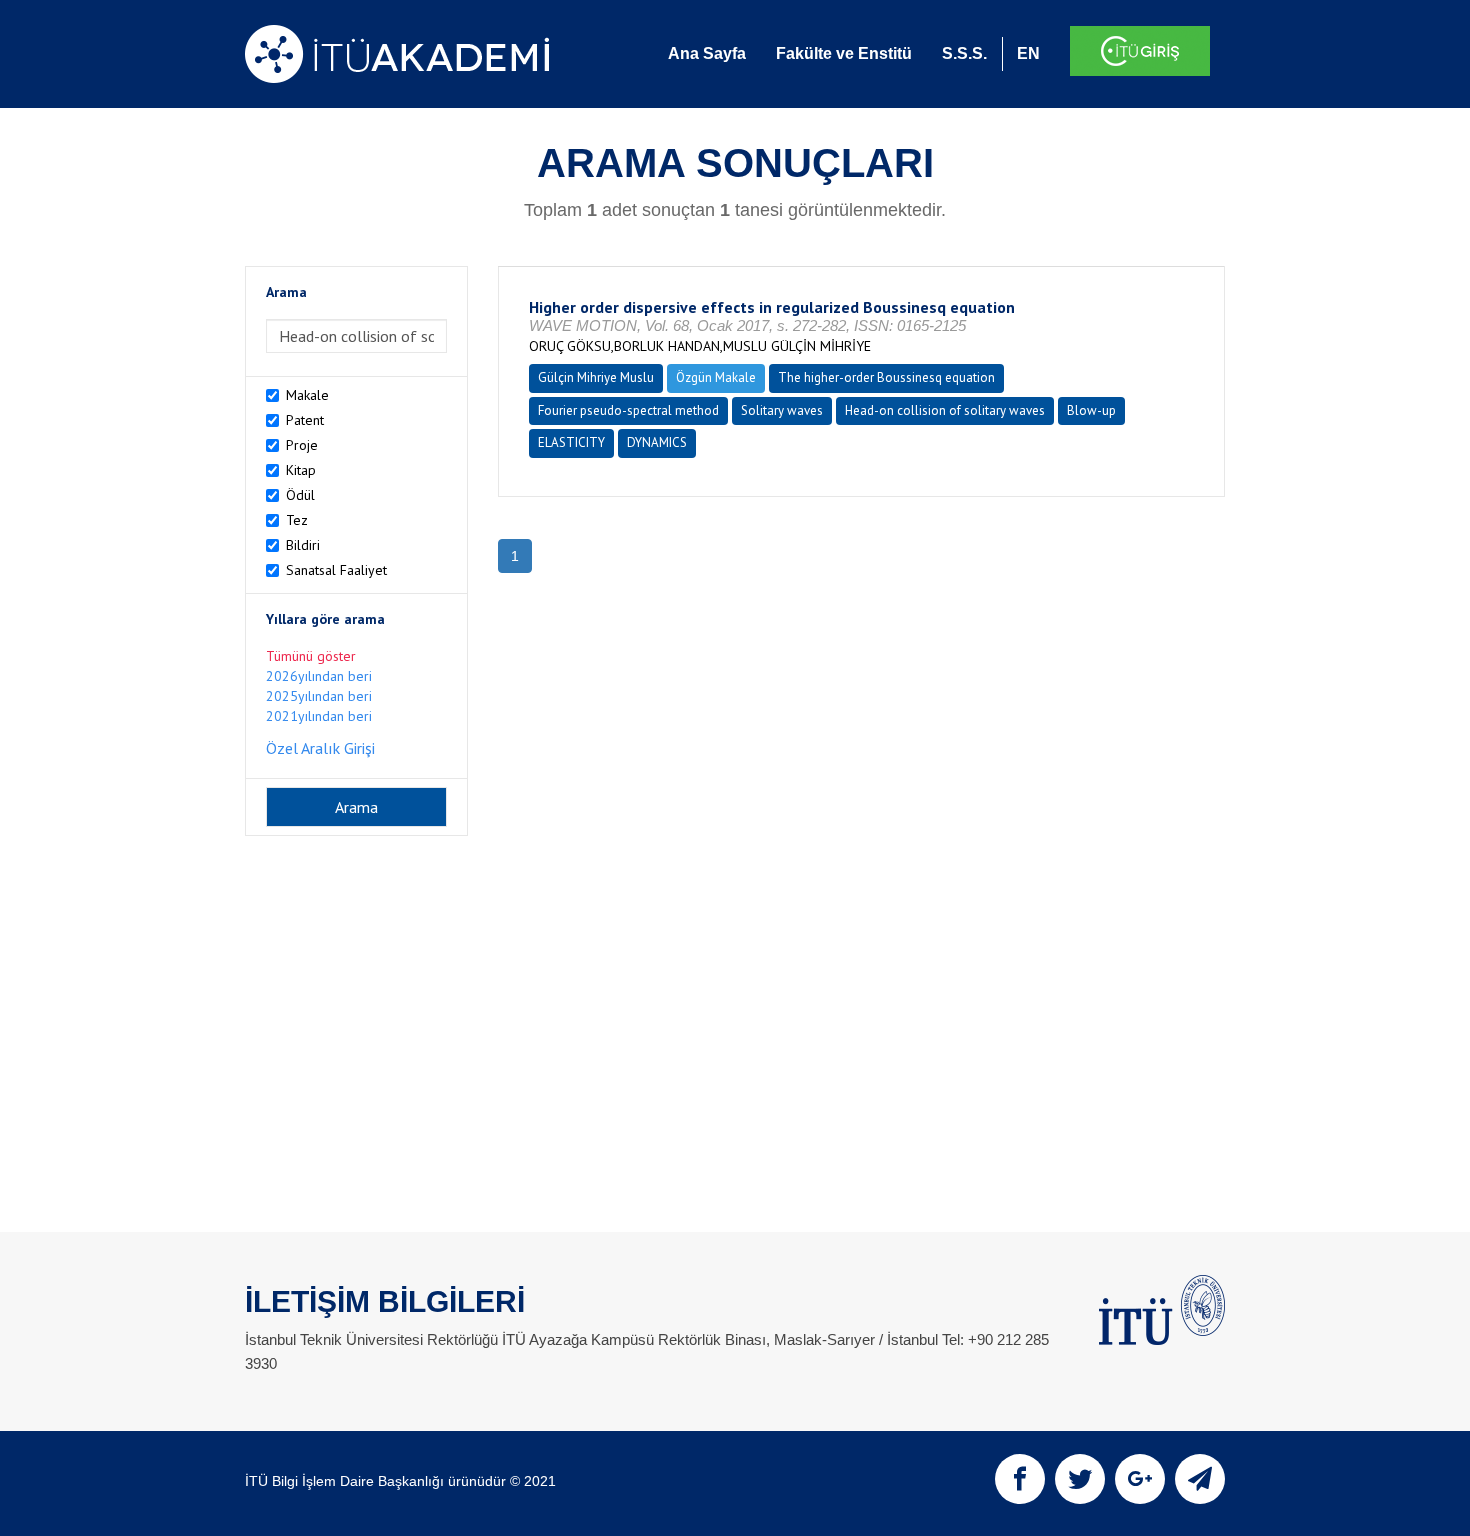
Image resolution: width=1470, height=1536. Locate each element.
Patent (305, 420)
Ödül (300, 495)
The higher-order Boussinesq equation (886, 377)
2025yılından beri (319, 696)
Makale (307, 395)
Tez (297, 520)
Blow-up (1091, 410)
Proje (302, 445)
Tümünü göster (311, 656)
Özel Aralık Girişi (320, 748)
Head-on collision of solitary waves (945, 410)
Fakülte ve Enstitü (844, 53)
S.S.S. (964, 53)
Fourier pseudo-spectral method (628, 410)
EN (1028, 53)
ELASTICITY (571, 442)
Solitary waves (782, 410)
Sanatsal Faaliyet (336, 570)
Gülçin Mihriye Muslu (596, 377)
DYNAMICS (657, 442)
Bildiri (303, 545)
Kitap (301, 470)
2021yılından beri (319, 716)
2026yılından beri (319, 676)
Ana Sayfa (707, 53)
